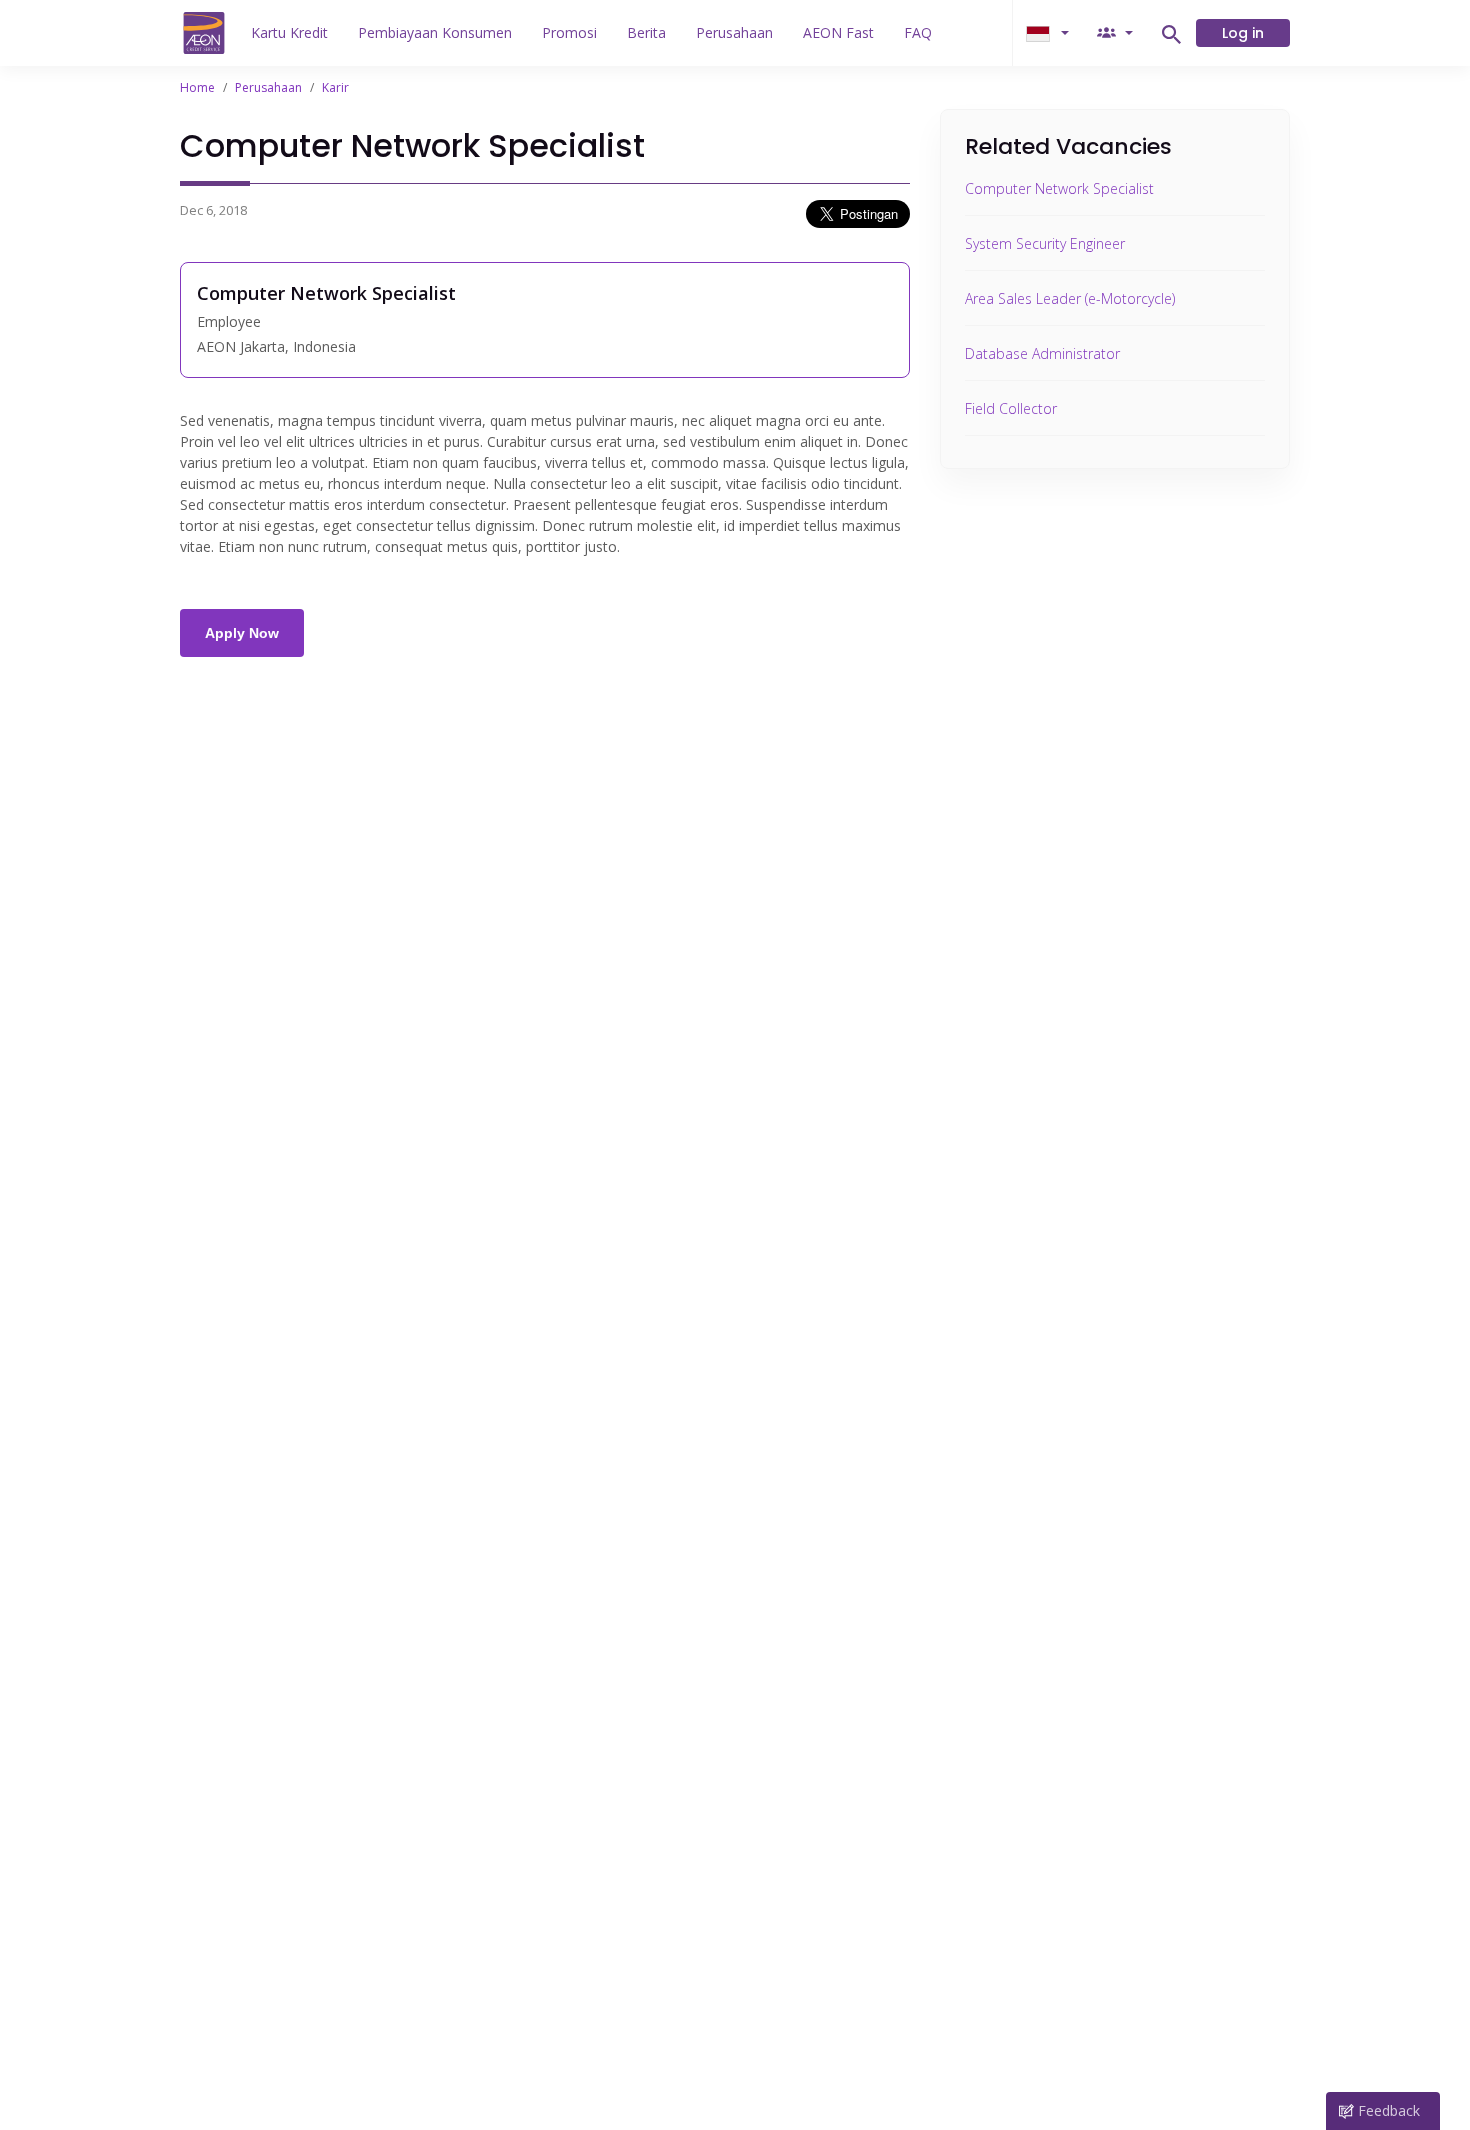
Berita (646, 32)
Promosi (569, 32)
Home (197, 87)
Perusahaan (734, 32)
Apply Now (242, 633)
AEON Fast (838, 32)
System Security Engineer (1045, 243)
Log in (1243, 33)
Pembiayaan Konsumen (435, 32)
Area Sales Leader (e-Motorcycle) (1070, 298)
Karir (335, 87)
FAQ (918, 32)
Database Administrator (1042, 353)
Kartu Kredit (289, 32)
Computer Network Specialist (1059, 188)
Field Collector (1011, 408)
